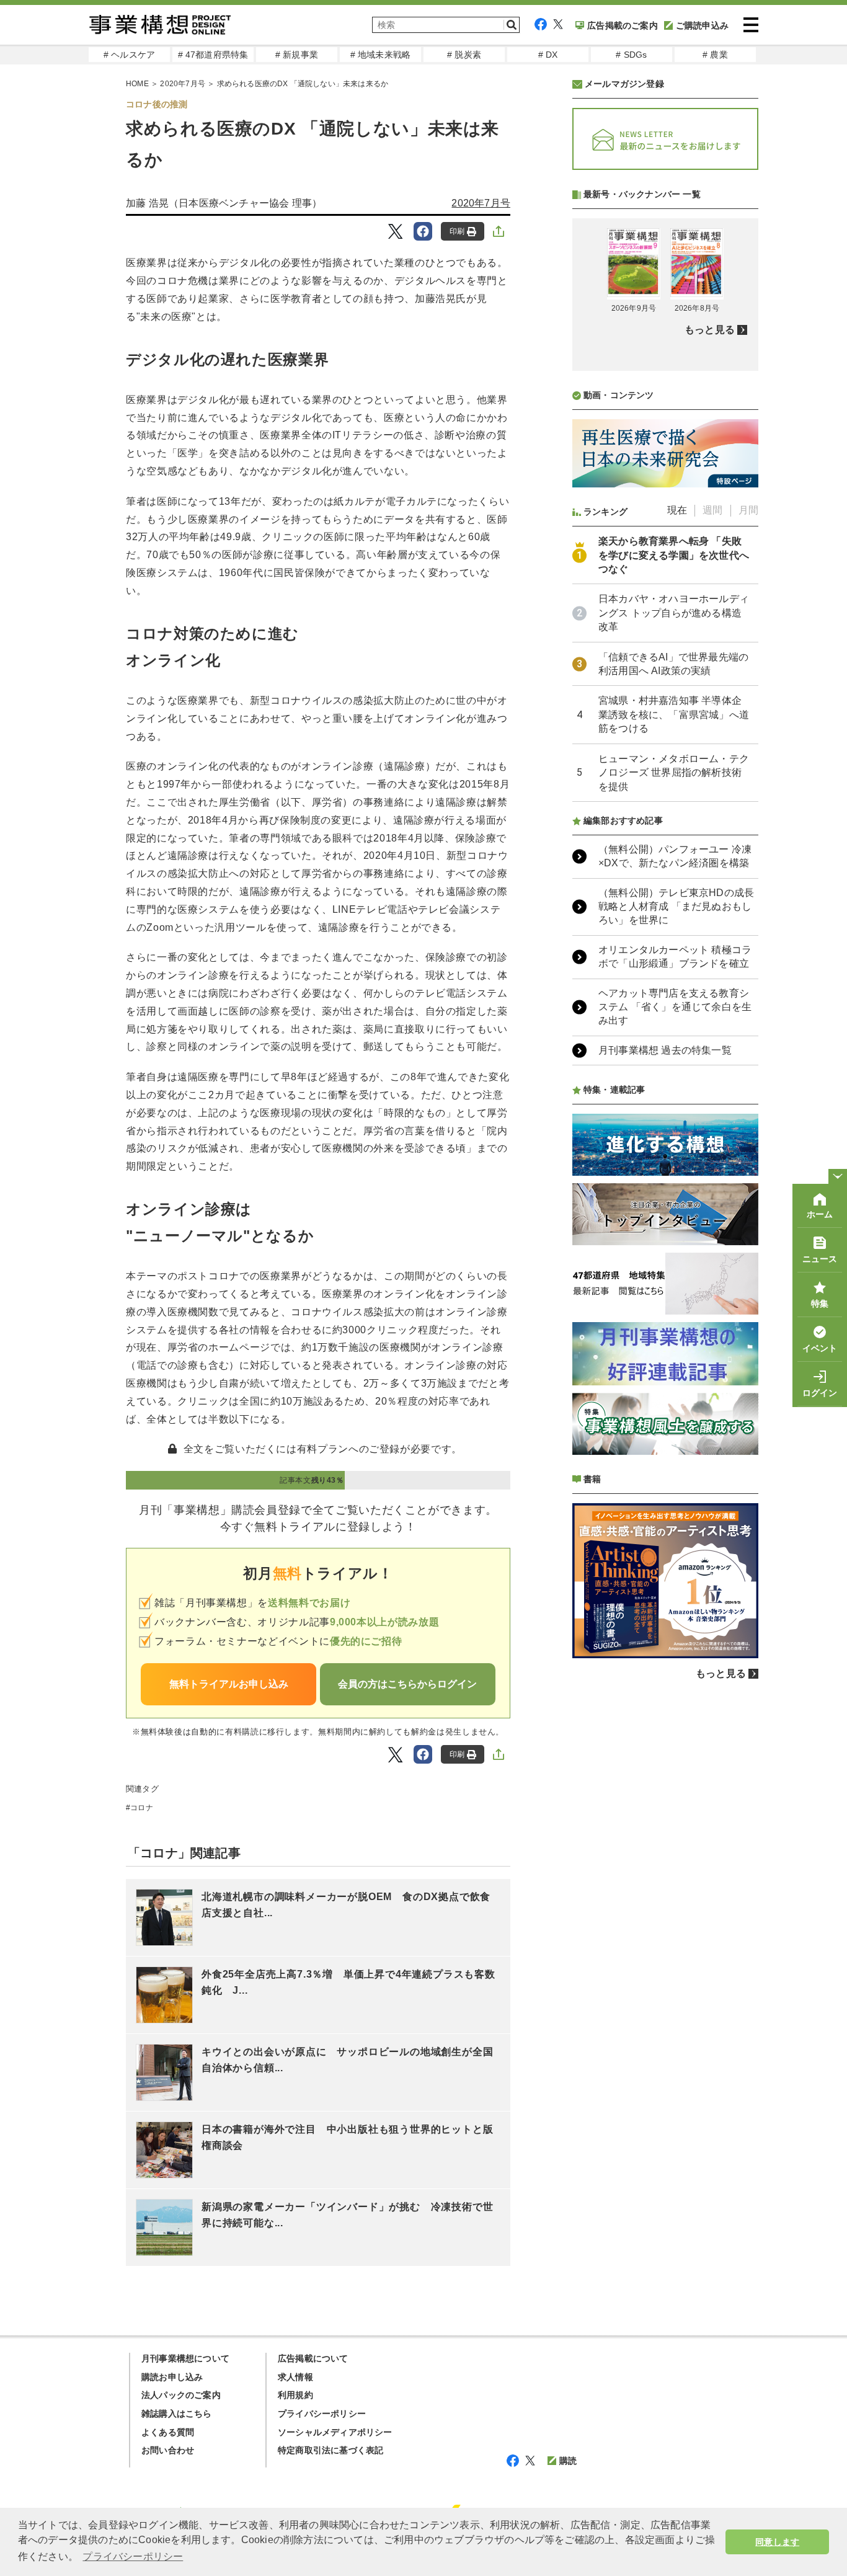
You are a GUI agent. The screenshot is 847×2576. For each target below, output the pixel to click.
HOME (137, 84)
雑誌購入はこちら (177, 2414)
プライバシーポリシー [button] (133, 2556)
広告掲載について (313, 2358)
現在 (677, 510)
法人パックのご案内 (181, 2395)
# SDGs (631, 55)
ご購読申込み (702, 25)
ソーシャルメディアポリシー (335, 2432)
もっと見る (710, 330)
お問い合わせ (168, 2450)
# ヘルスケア (129, 55)
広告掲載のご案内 (623, 25)
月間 (748, 510)
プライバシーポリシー (322, 2414)
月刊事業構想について (185, 2358)
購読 (568, 2461)
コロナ (142, 1808)
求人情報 (295, 2377)
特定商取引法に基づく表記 (330, 2450)
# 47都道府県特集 (213, 55)
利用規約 (295, 2395)
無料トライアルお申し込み (229, 1684)
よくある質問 (168, 2432)
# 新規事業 (297, 55)
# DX (548, 55)
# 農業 (715, 55)
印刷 (457, 231)
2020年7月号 (183, 84)
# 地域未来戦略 (381, 55)
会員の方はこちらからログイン (407, 1684)
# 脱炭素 (464, 55)
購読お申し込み (172, 2377)
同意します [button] (777, 2542)
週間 (712, 510)
